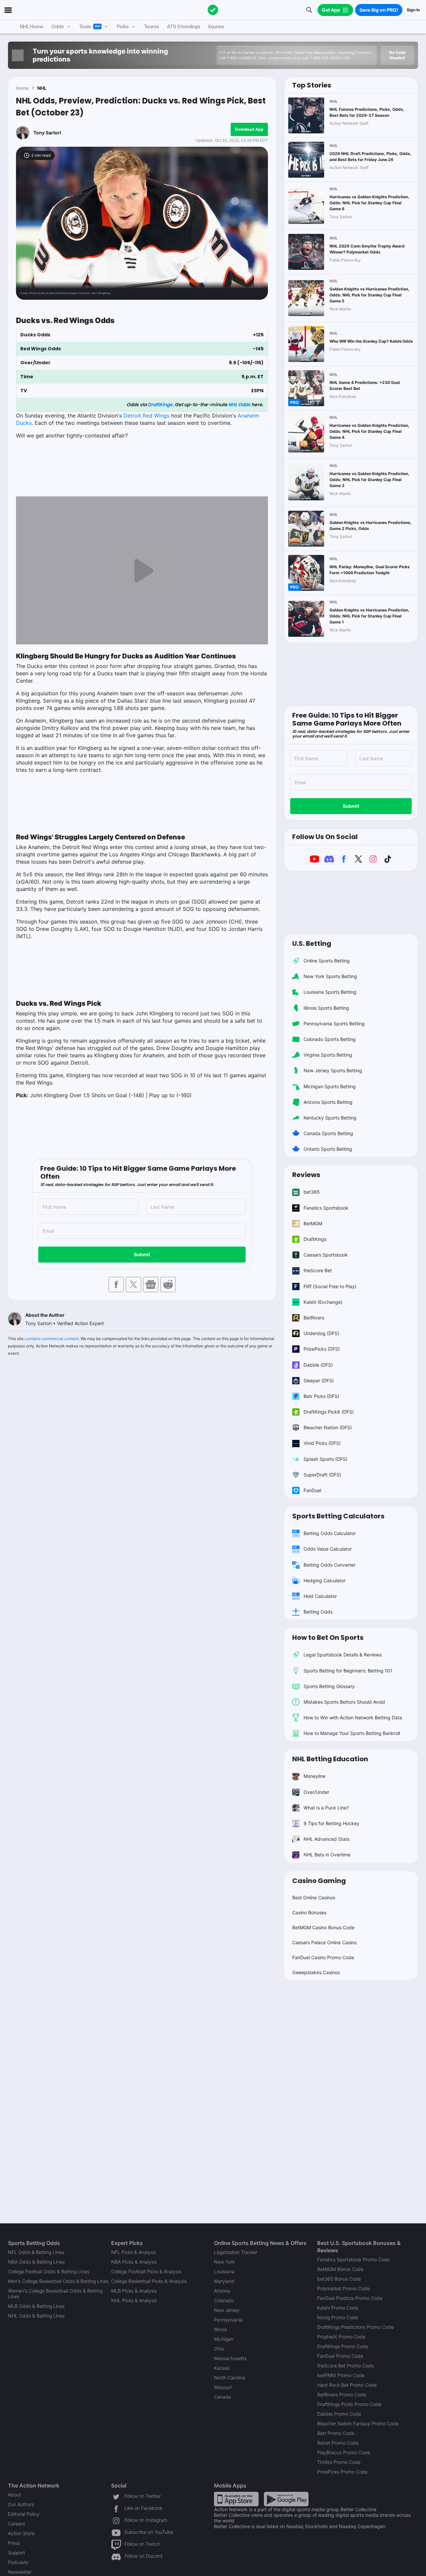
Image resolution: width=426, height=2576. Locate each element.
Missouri (223, 2387)
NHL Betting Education (330, 1759)
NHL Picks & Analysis (134, 2300)
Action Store (21, 2533)
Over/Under (316, 1792)
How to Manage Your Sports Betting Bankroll (352, 1733)
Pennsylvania (228, 2320)
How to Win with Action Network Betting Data (353, 1717)
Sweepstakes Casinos (316, 1972)
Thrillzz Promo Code (339, 2462)
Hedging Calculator (324, 1580)
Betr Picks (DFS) (321, 1396)
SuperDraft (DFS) (322, 1475)
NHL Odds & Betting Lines (36, 2316)
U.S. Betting (312, 944)
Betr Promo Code (336, 2433)
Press (14, 2543)
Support (16, 2553)
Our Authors (21, 2504)
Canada (222, 2397)
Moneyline (315, 1776)
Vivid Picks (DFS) (322, 1443)
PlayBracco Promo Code (344, 2452)
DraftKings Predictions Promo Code (355, 2327)
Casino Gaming (319, 1881)
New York (224, 2262)
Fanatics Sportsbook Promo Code (353, 2259)
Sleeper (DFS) (319, 1380)
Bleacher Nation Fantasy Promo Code (358, 2423)
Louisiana (224, 2271)
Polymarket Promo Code (343, 2288)
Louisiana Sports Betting (330, 992)
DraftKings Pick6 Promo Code (349, 2404)
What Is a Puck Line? (326, 1808)
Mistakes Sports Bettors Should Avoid (344, 1702)
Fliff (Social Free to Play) (330, 1286)
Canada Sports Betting (328, 1133)
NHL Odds (239, 405)
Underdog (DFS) (321, 1333)
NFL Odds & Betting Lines (36, 2252)
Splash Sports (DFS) (325, 1459)
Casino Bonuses (309, 1912)
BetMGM (313, 1223)
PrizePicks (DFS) (322, 1349)
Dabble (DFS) (318, 1365)
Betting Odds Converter (329, 1565)
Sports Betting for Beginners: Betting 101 (348, 1671)
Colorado (224, 2300)
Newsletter (20, 2572)
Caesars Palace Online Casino (324, 1942)
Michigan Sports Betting (330, 1086)
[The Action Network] (213, 10)
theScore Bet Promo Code (345, 2366)
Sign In (413, 10)
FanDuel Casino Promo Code (323, 1957)
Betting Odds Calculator (330, 1533)
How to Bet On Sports (328, 1637)
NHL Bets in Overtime (327, 1855)
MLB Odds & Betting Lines (36, 2306)
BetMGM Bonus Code (340, 2269)
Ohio (219, 2349)
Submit (142, 1254)
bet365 (312, 1192)
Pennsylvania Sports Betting (334, 1024)
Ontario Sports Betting (328, 1149)
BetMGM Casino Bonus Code (323, 1927)
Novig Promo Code (338, 2317)
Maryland (224, 2281)
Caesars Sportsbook (326, 1255)
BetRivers (314, 1318)
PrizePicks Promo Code (342, 2472)
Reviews (306, 1175)
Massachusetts (230, 2358)
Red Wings (156, 416)
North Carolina (230, 2378)
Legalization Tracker (236, 2252)
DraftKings (160, 405)
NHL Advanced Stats (326, 1839)
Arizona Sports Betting (328, 1102)
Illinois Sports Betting (326, 1008)
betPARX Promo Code (341, 2375)
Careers (16, 2524)
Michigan (224, 2339)
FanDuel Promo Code (340, 2356)
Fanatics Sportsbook (326, 1208)
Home (22, 88)
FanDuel (312, 1490)
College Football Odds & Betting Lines (49, 2271)
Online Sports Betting (327, 961)
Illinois (220, 2329)
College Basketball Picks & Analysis (149, 2281)
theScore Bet (318, 1270)
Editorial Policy (24, 2514)
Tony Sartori (47, 133)
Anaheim (248, 416)
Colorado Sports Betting (330, 1039)
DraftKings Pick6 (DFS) (329, 1412)
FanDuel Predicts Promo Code (350, 2298)
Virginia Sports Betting (328, 1055)
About (14, 2495)
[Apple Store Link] (236, 2498)
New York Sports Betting (330, 976)
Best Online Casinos (314, 1897)
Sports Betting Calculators (338, 1516)
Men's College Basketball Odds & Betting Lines (58, 2281)
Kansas (222, 2368)
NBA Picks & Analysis (134, 2262)
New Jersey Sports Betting (333, 1070)
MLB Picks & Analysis (134, 2291)
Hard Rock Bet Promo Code (347, 2385)
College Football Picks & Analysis (146, 2271)
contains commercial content (52, 1339)
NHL (42, 88)
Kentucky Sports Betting (330, 1118)
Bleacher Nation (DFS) (328, 1427)
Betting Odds (318, 1612)
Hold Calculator (320, 1596)
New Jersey (227, 2310)
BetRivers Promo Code (342, 2395)
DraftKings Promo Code (343, 2346)
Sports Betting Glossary (329, 1686)
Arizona (222, 2291)
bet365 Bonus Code (339, 2279)
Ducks (24, 423)
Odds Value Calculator (328, 1549)
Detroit (133, 416)
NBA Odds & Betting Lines (36, 2262)
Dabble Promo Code (339, 2414)
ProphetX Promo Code (341, 2337)
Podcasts (18, 2562)
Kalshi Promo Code (338, 2308)
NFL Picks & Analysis (134, 2252)
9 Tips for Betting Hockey (331, 1823)
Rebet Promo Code (338, 2443)
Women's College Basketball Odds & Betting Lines (55, 2294)
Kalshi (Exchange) (323, 1302)
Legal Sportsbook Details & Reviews (343, 1655)
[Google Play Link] (286, 2498)
